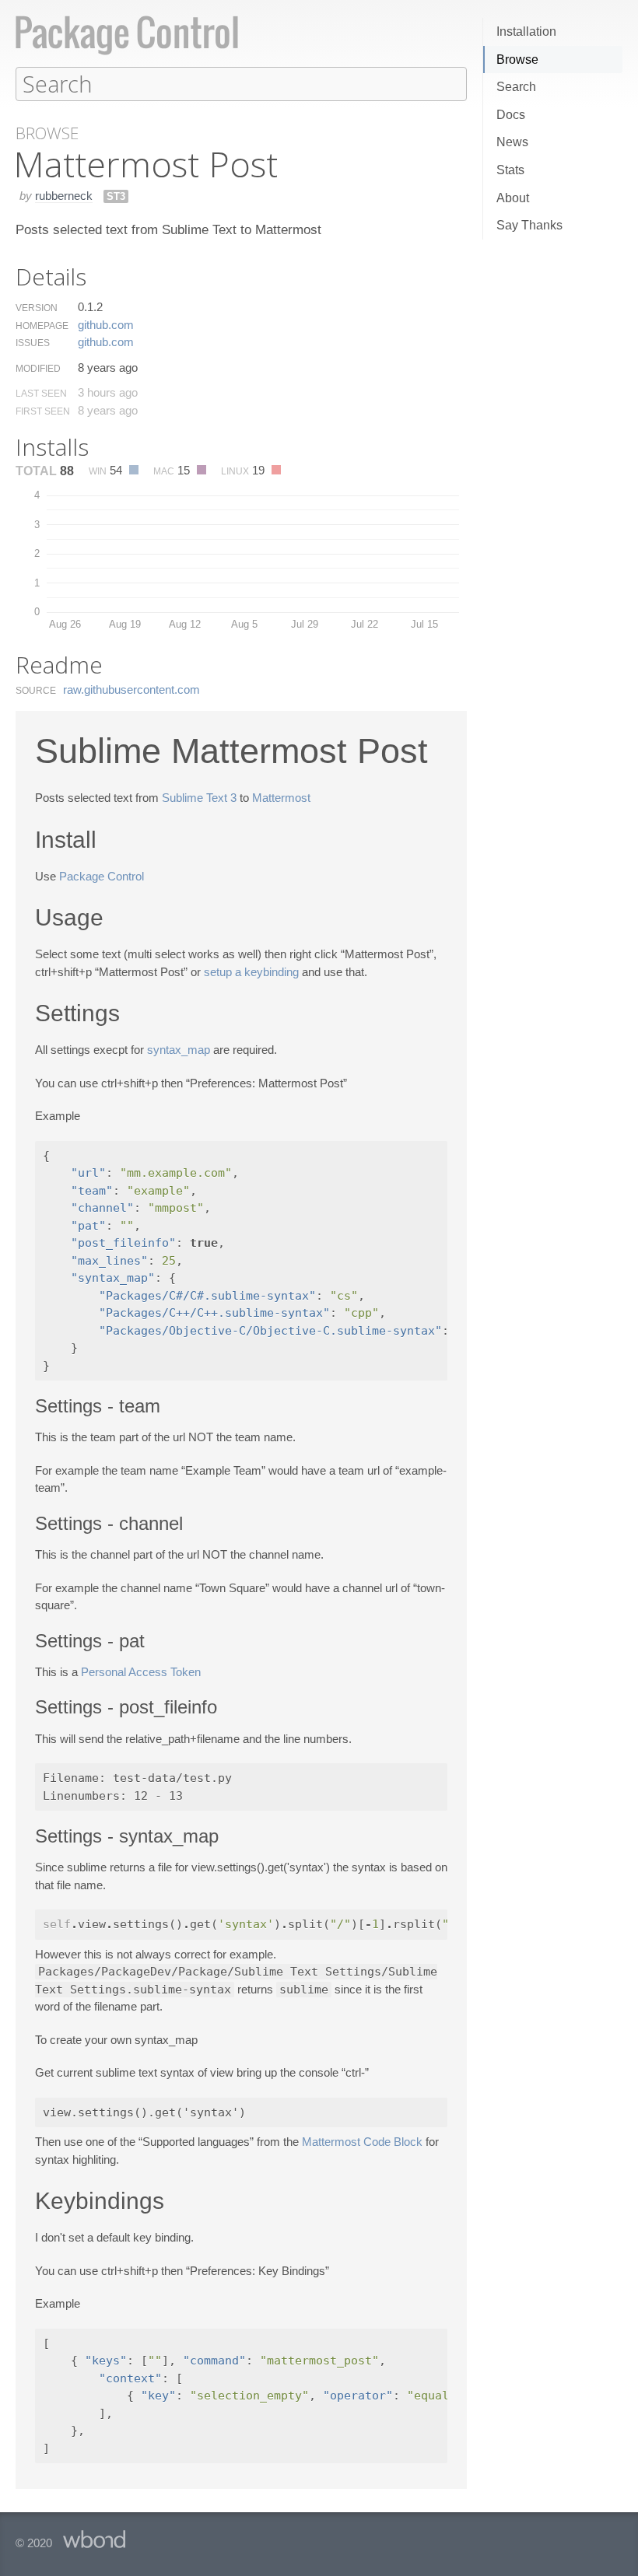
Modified (38, 369)
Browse (517, 59)
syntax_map (179, 1050)
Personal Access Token (141, 1672)
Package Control (102, 876)
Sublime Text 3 (199, 798)
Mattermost (281, 798)
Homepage (42, 326)
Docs (511, 115)
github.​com (106, 325)
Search (516, 87)
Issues (33, 343)
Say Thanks (529, 225)
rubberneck (64, 196)
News (512, 142)
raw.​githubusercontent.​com (131, 689)
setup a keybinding (251, 972)
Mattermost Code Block (362, 2142)
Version (37, 308)
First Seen (43, 411)
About (513, 198)
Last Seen (41, 394)
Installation (526, 31)
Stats (510, 170)
